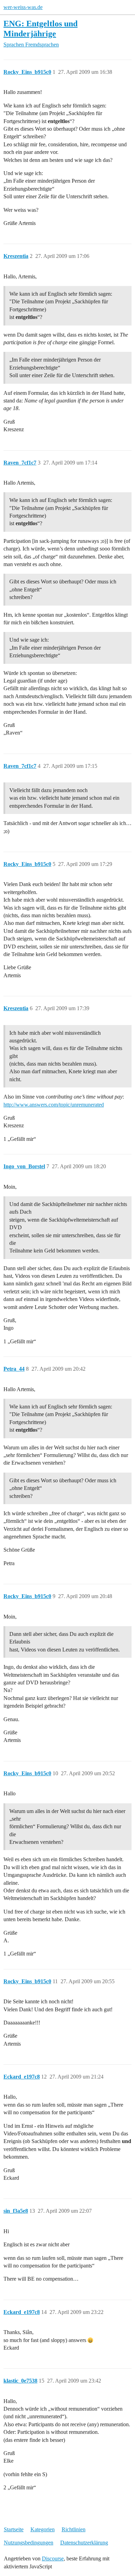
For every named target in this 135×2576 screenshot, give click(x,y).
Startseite (14, 2529)
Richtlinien (74, 2529)
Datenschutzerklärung (84, 2543)
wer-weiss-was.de (23, 7)
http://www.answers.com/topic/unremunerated (54, 1105)
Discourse (53, 2558)
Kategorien (43, 2529)
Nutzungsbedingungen (29, 2543)
